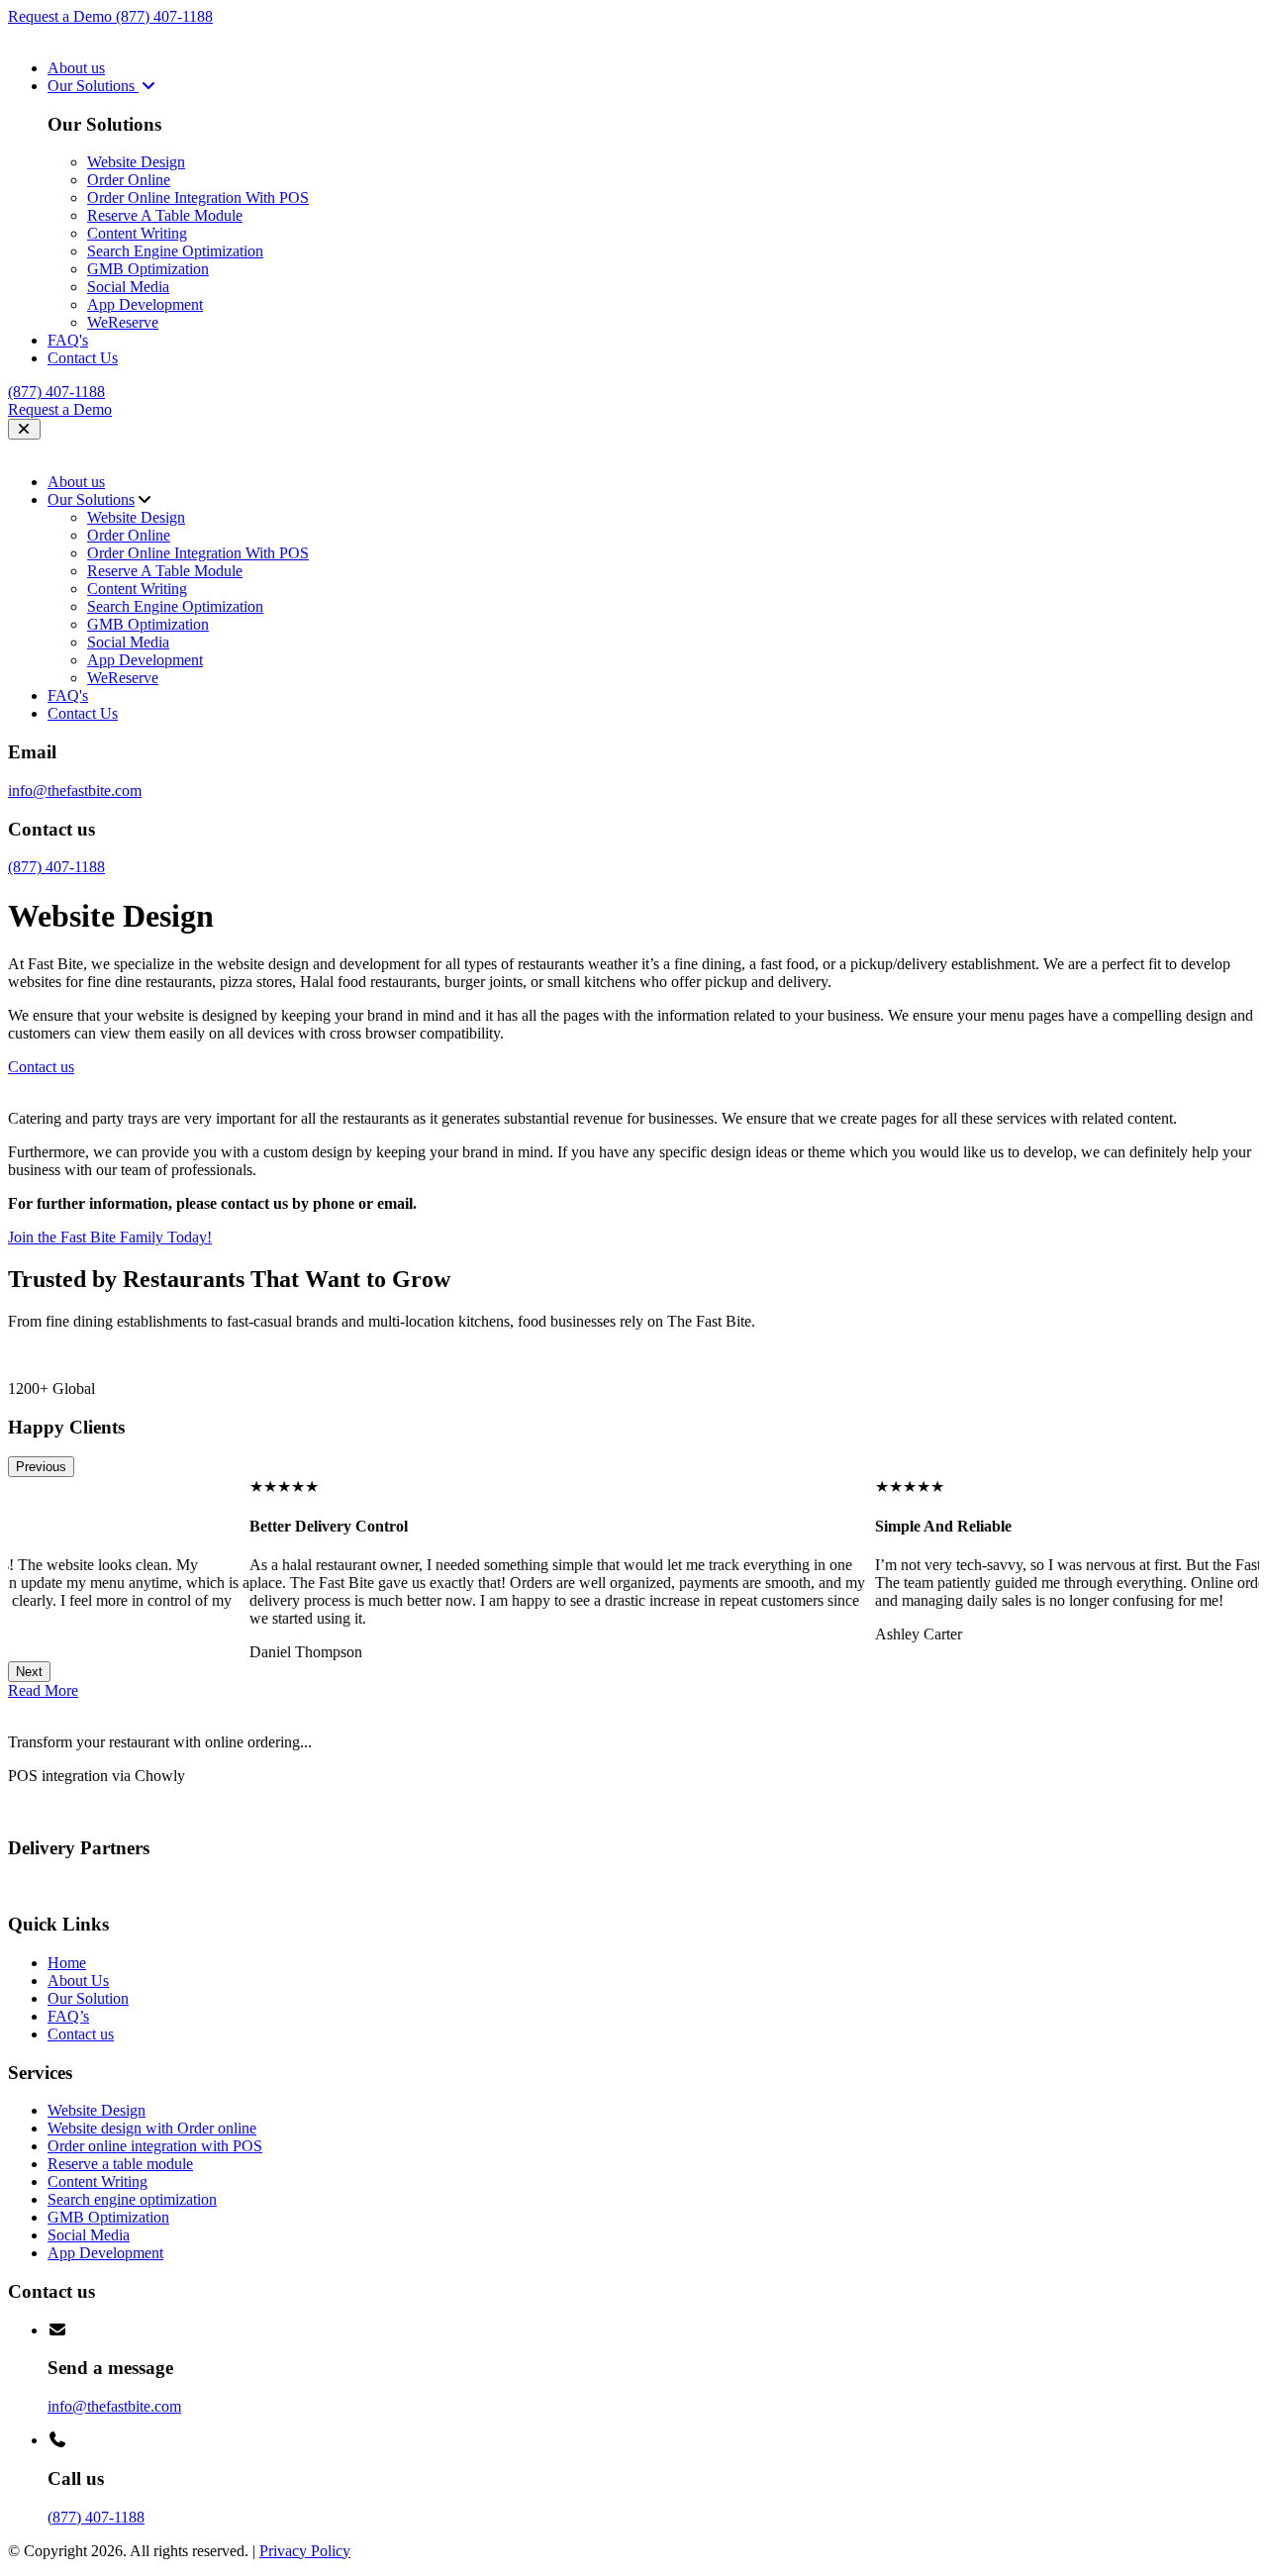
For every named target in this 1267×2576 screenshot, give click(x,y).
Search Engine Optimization (175, 251)
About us (76, 68)
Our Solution (88, 1998)
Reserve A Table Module (165, 215)
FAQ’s (68, 2016)
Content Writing (137, 233)
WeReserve (123, 322)
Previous (41, 1467)
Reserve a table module (120, 2164)
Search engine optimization (132, 2199)
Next (29, 1672)
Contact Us (83, 358)
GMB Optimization (148, 269)
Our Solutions (93, 86)
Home (67, 1963)
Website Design (136, 162)
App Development (145, 304)
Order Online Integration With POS (198, 198)
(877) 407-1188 (164, 16)
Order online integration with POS (155, 2146)
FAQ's (68, 340)
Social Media (128, 287)
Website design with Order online (152, 2128)
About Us (78, 1981)
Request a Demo (62, 16)
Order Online (129, 180)
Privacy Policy (305, 2551)
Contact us (81, 2034)
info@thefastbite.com (75, 791)
